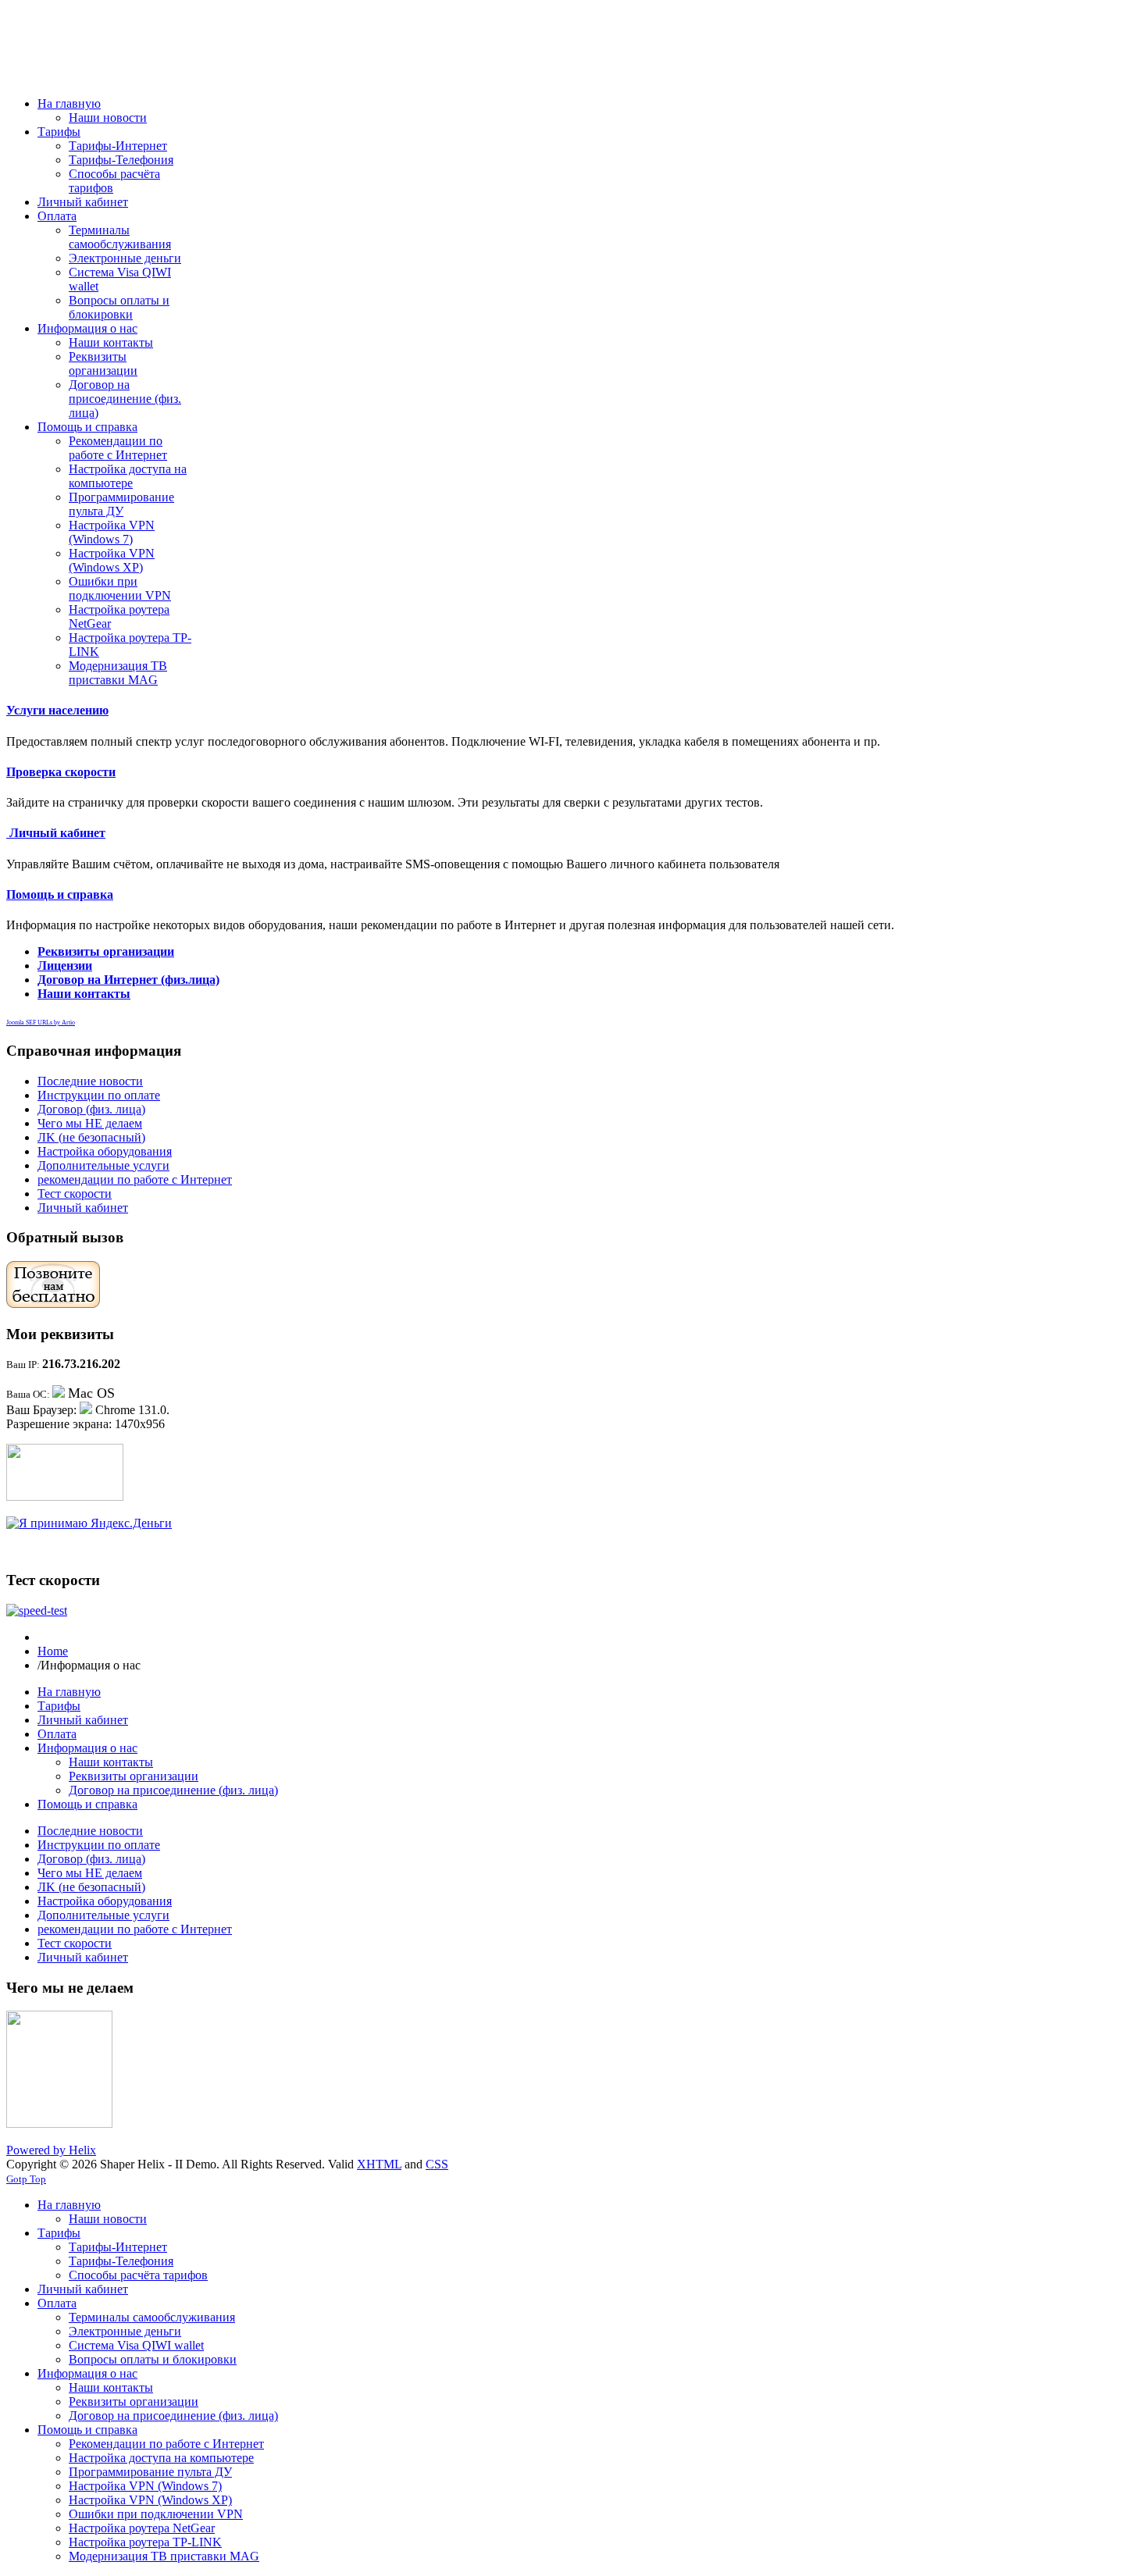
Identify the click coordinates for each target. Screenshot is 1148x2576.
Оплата (57, 1734)
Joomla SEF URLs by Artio (41, 1023)
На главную (69, 1692)
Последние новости (90, 1081)
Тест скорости (75, 1194)
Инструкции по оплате (99, 1095)
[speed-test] (37, 1610)
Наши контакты (84, 994)
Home (53, 1651)
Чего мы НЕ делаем (90, 1123)
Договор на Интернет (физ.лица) (128, 980)
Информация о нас (87, 1748)
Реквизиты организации (106, 951)
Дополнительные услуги (103, 1165)
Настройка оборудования (105, 1151)
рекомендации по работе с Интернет (135, 1179)
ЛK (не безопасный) (91, 1137)
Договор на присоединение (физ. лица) (173, 1790)
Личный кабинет (56, 833)
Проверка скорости (61, 772)
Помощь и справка (60, 894)
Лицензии (65, 966)
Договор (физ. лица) (91, 1109)
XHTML (379, 2164)
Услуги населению (57, 710)
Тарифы (59, 1706)
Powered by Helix (51, 2150)
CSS (437, 2164)
